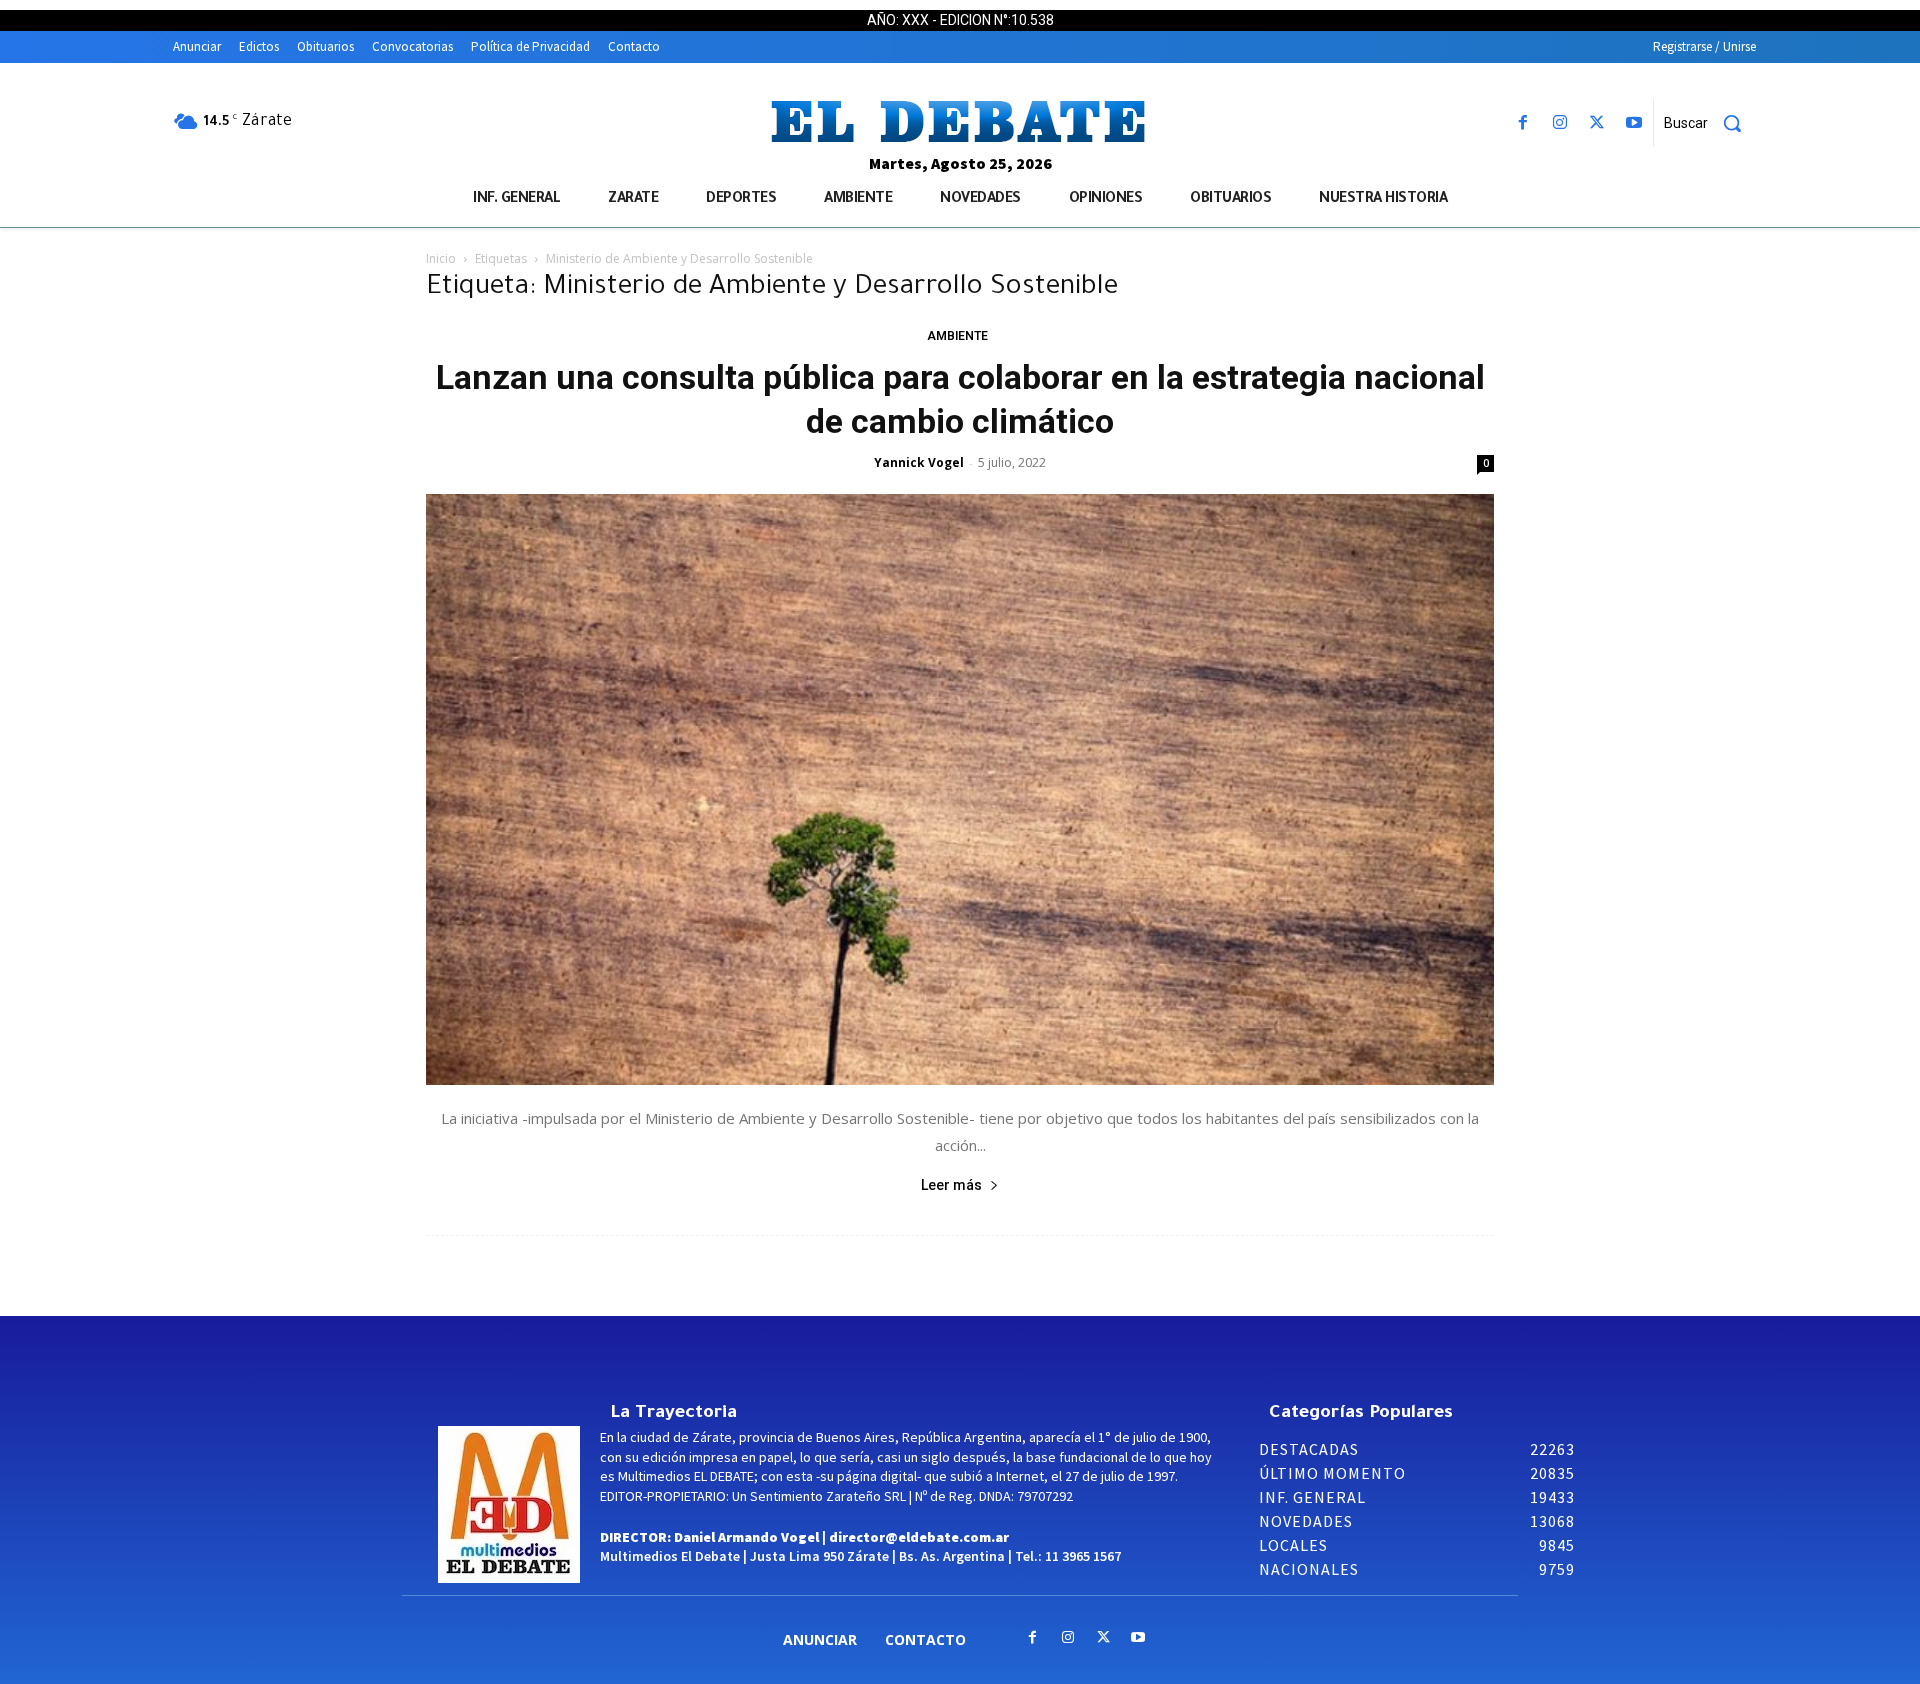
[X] (1597, 123)
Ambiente (957, 336)
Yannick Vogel (919, 462)
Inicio (441, 258)
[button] (1710, 123)
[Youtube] (1634, 123)
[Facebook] (1522, 123)
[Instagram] (1559, 123)
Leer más (951, 1185)
